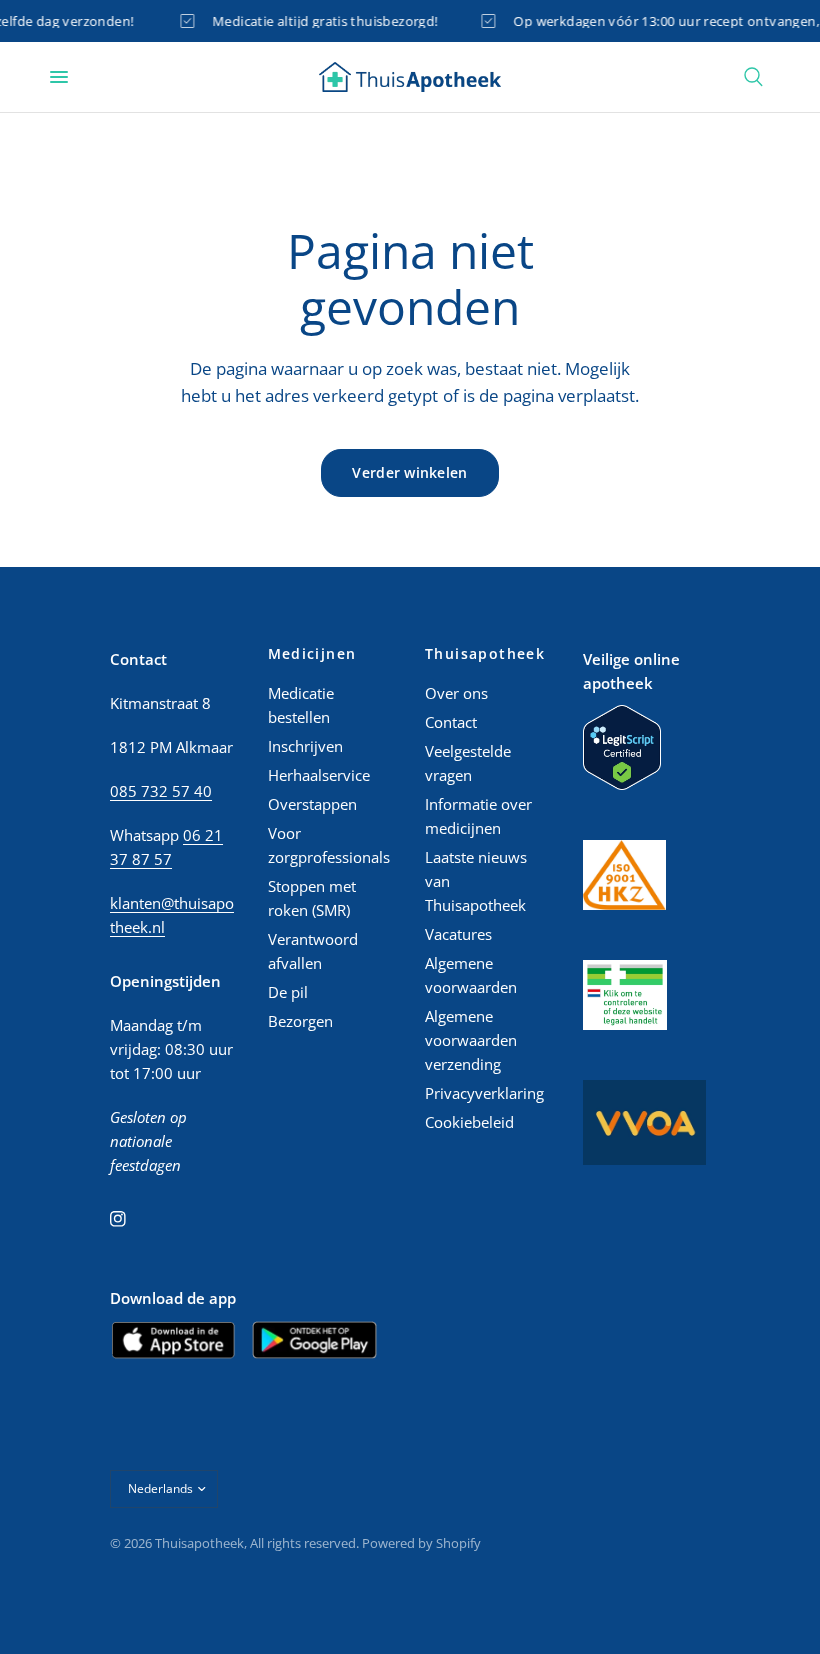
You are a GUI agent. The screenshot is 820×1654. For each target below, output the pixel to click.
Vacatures (458, 934)
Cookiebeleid (469, 1122)
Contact (451, 722)
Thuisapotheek (485, 654)
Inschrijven (305, 746)
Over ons (456, 693)
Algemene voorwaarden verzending (471, 1040)
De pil (288, 992)
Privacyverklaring (484, 1093)
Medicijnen (312, 654)
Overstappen (312, 804)
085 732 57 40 (161, 791)
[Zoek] (753, 77)
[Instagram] (132, 1219)
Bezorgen (300, 1021)
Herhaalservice (319, 775)
